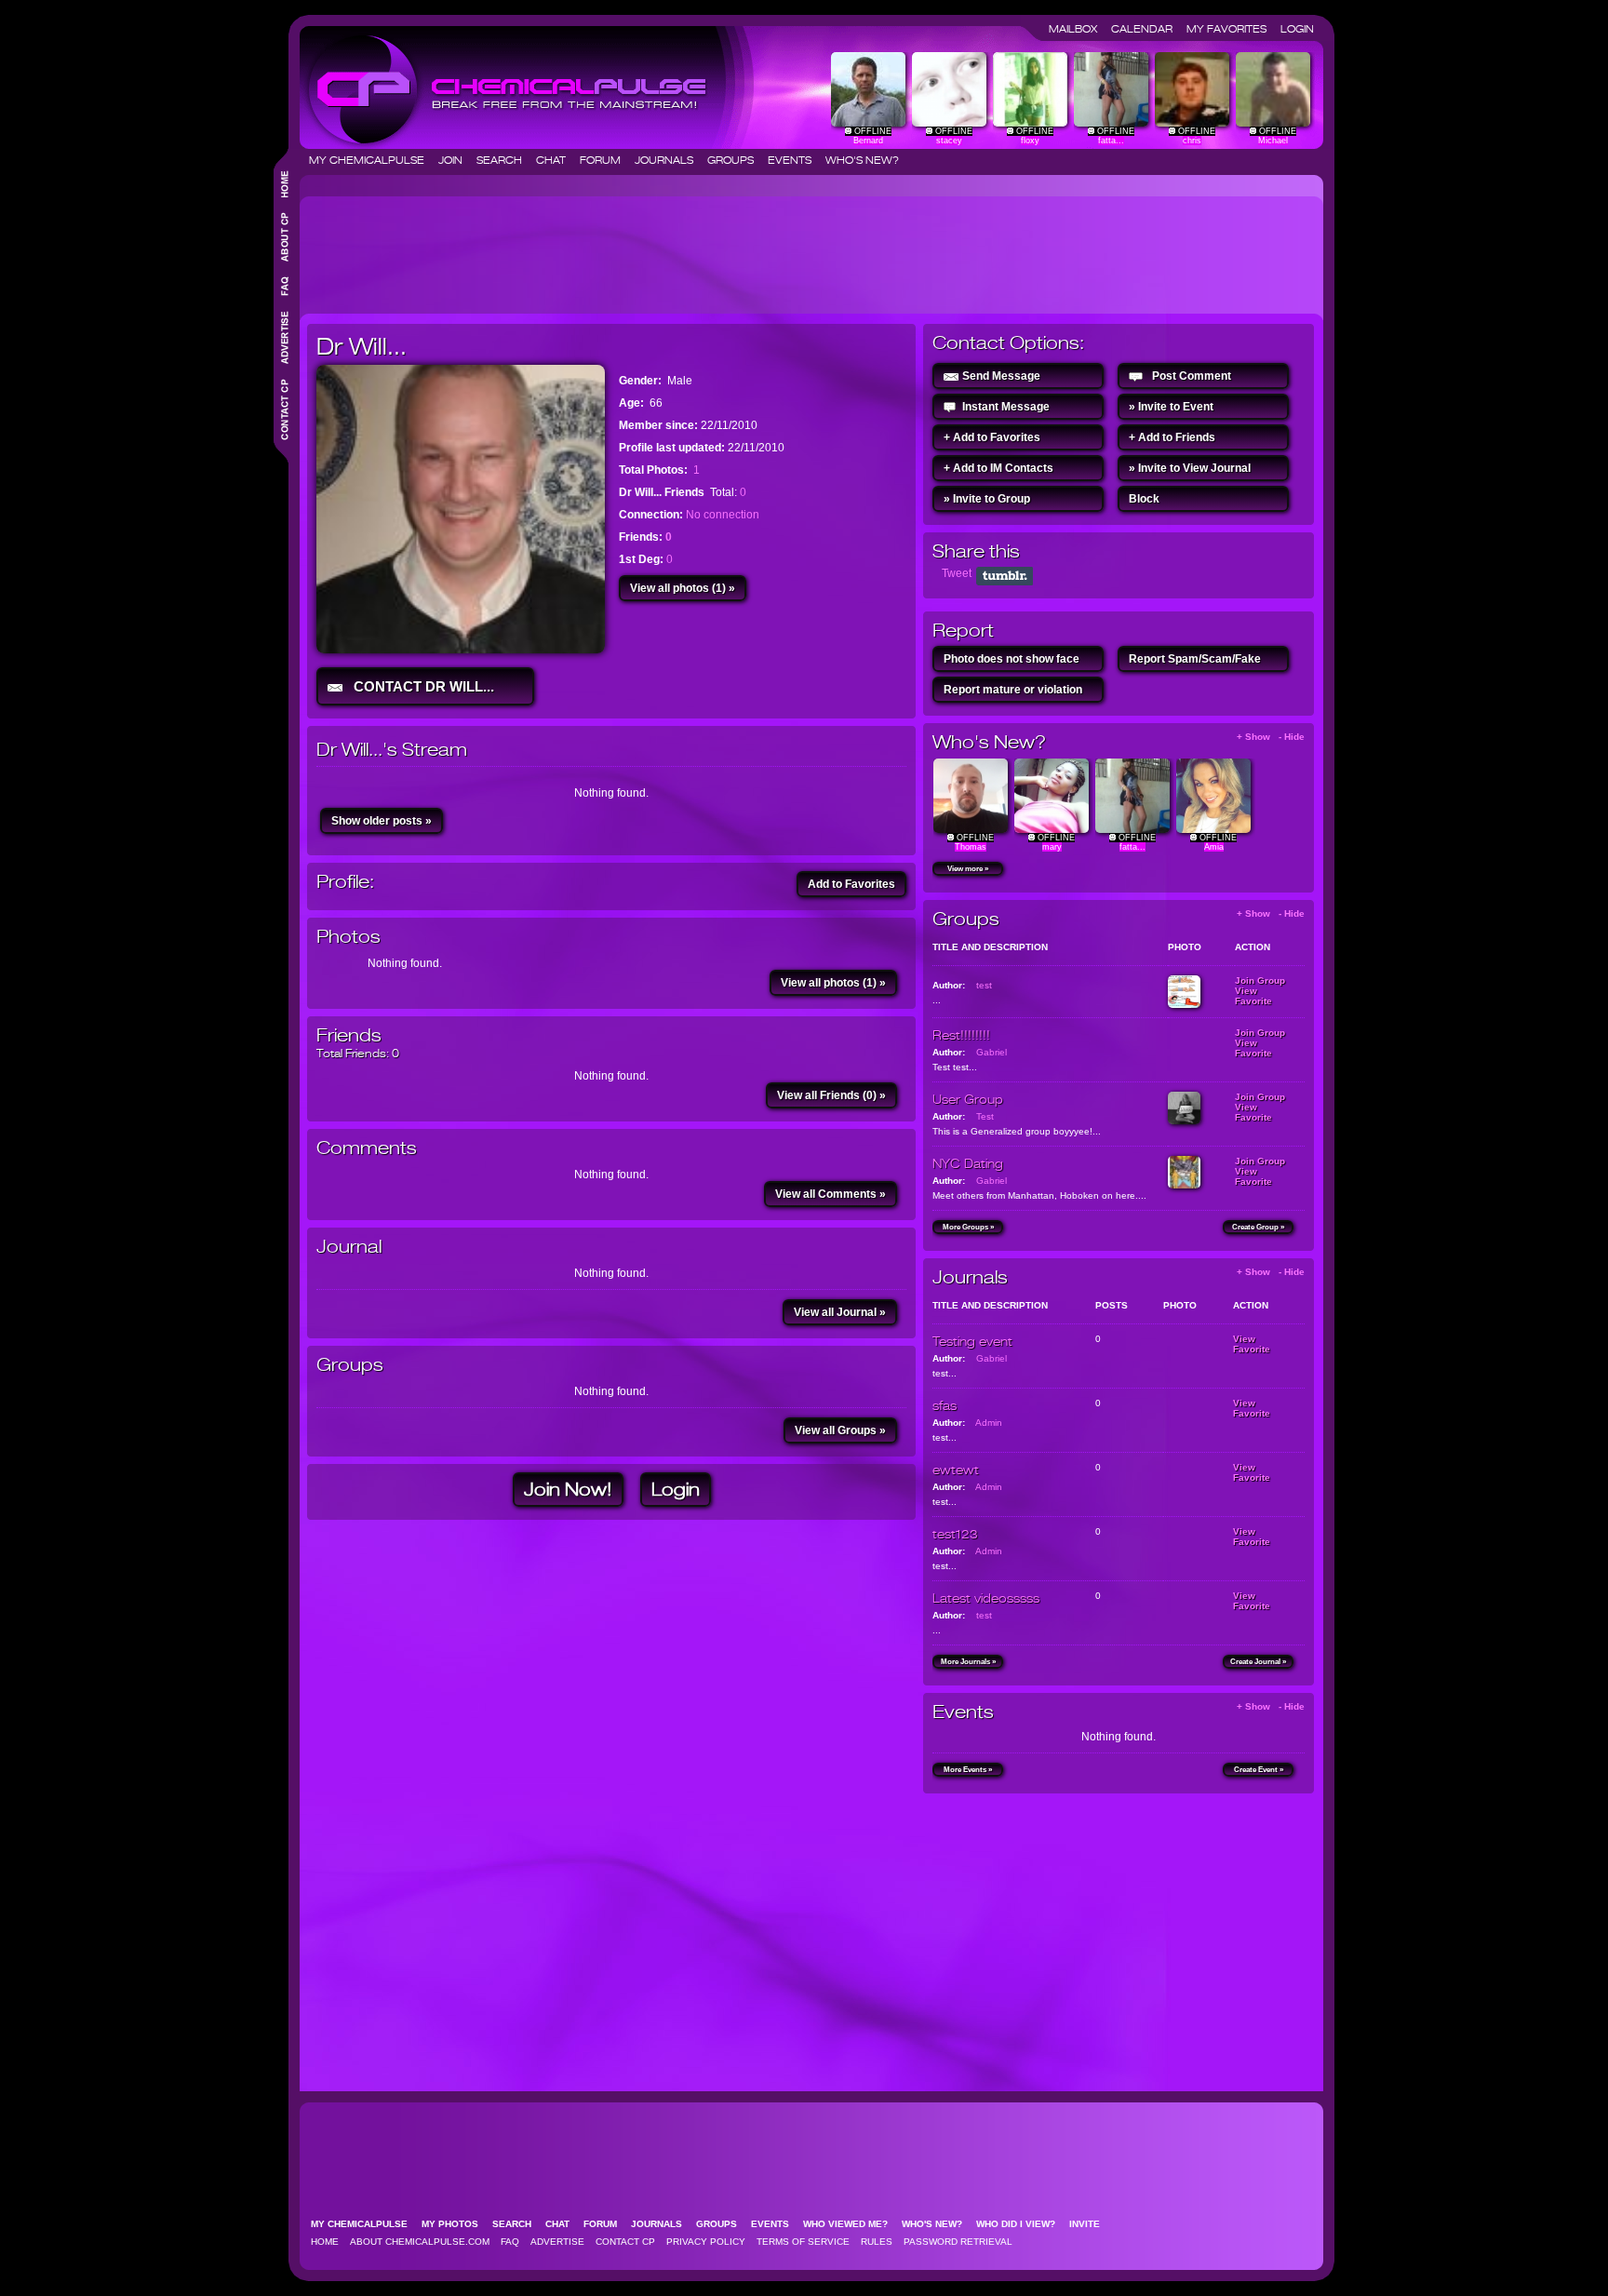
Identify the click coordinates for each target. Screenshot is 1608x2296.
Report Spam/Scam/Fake (1195, 659)
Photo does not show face (1012, 659)
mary (1052, 847)
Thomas (971, 847)
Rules (877, 2242)
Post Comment (1192, 376)
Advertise (557, 2242)
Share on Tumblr (1005, 576)
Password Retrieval (958, 2242)
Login (1297, 29)
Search (505, 160)
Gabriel (992, 1052)
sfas (945, 1405)
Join (456, 160)
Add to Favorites (851, 884)
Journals (670, 160)
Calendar (1147, 29)
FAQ (510, 2242)
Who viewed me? (851, 2224)
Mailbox (1079, 29)
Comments (367, 1148)
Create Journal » (1258, 1662)
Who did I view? (1021, 2224)
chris (1192, 141)
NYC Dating (968, 1163)
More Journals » (968, 1662)
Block (1144, 499)
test (984, 985)
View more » (968, 869)
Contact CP (625, 2242)
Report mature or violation (1013, 690)
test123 (955, 1534)
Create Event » (1259, 1770)
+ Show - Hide (1271, 737)
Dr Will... (362, 346)
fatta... (1111, 141)
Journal (349, 1247)
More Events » (968, 1770)
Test (985, 1116)
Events (795, 160)
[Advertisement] (646, 248)
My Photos (456, 2224)
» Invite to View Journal (1190, 468)
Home (325, 2242)
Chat (556, 160)
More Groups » (968, 1227)
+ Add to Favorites (992, 437)
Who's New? (862, 160)
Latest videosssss (986, 1598)
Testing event (972, 1341)
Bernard (868, 141)
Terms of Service (803, 2242)
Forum (606, 160)
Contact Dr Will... (420, 686)
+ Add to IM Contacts (998, 468)
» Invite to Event (1171, 407)
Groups (736, 160)
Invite (1090, 2224)
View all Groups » (840, 1430)
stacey (949, 141)
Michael (1273, 141)
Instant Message (1006, 407)
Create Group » (1258, 1227)
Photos (348, 937)
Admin (989, 1423)
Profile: (345, 882)
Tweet (957, 573)
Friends (349, 1035)
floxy (1030, 141)
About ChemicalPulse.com (420, 2242)
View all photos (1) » (683, 588)
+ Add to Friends (1172, 437)
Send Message (1001, 376)
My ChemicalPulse (372, 160)
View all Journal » (840, 1312)
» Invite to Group (987, 499)
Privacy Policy (706, 2242)
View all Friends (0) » (831, 1095)
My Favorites (1232, 29)
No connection (723, 515)
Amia (1214, 847)
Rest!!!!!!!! (961, 1035)
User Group (968, 1099)
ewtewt (956, 1470)
